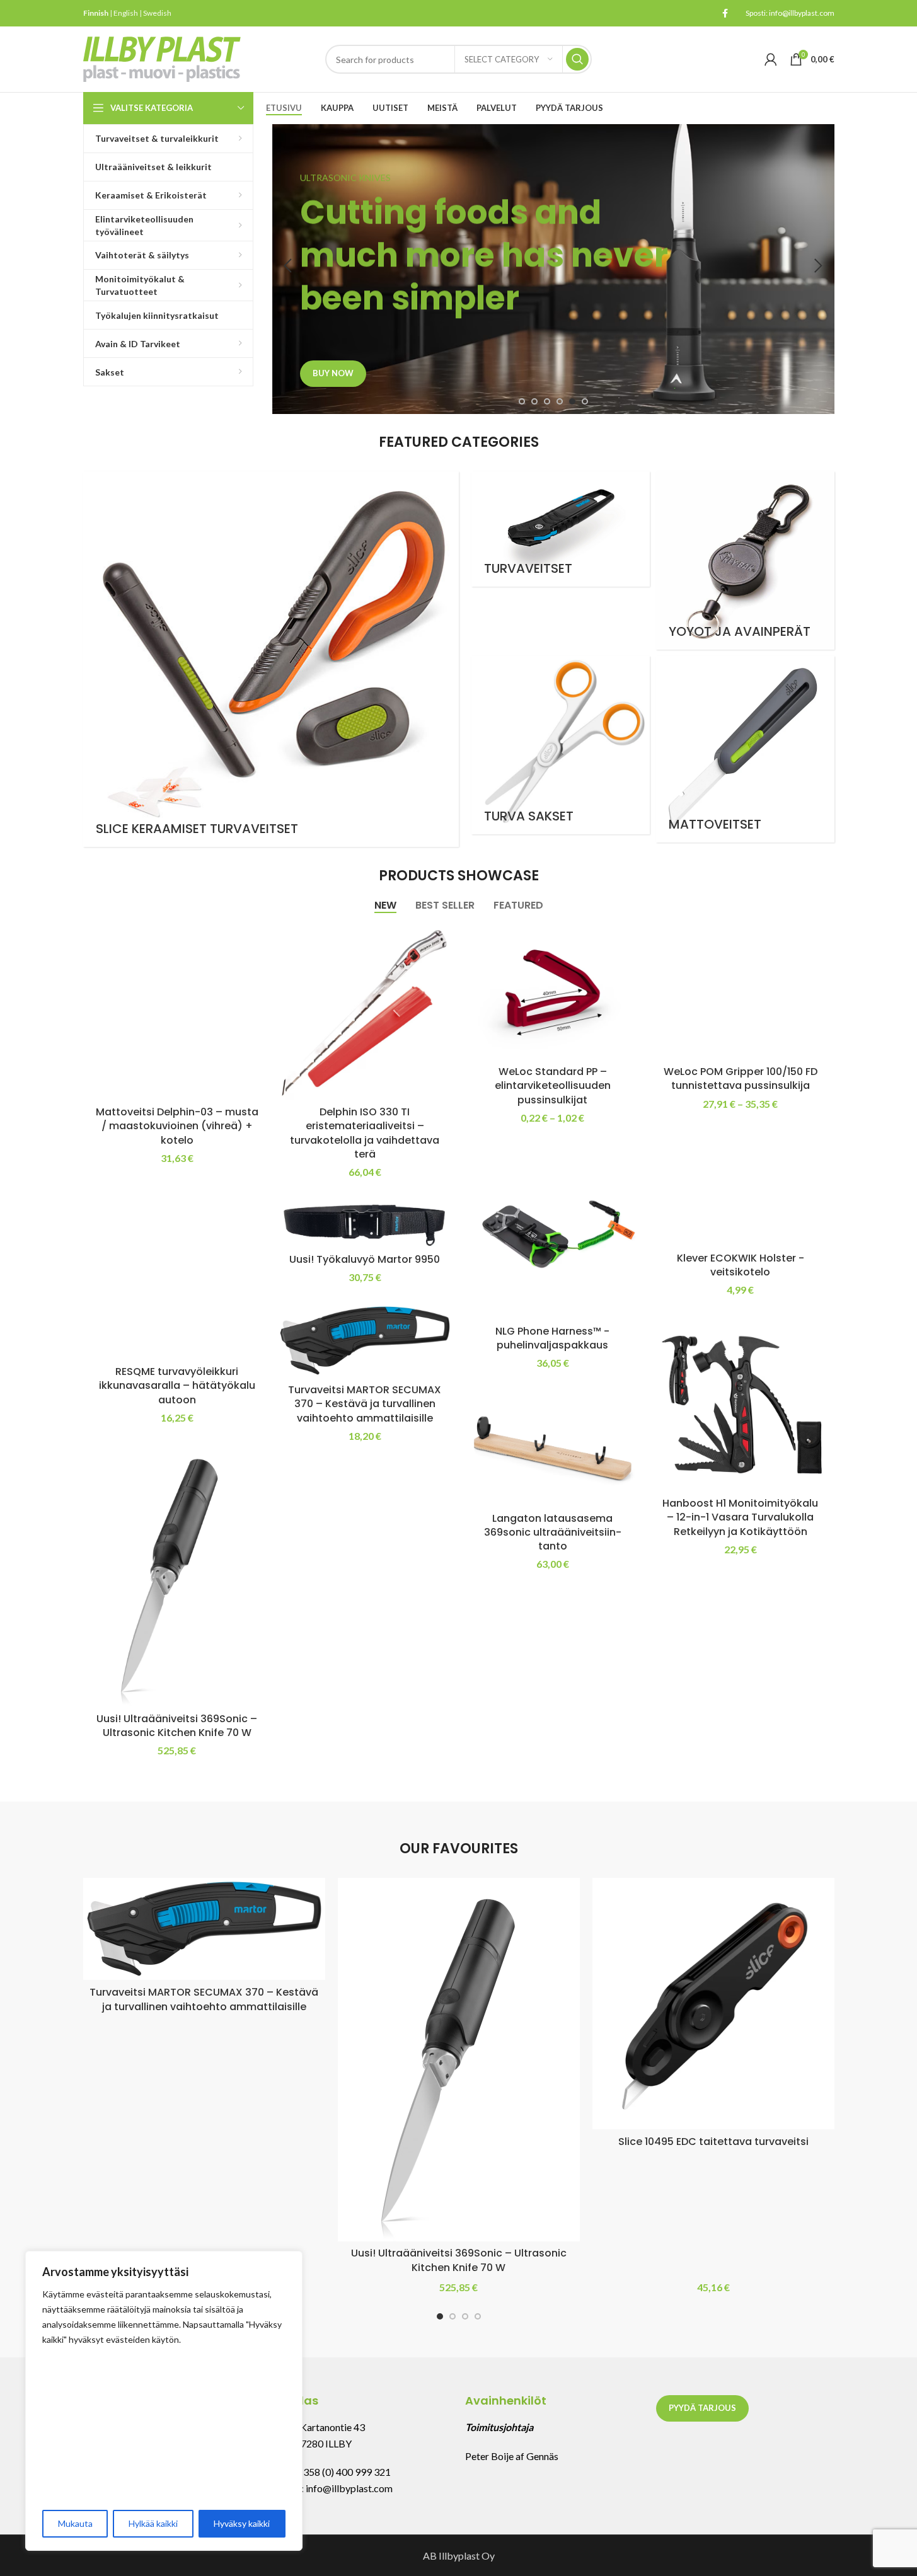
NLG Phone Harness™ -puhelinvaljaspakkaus (552, 1338)
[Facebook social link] (725, 14)
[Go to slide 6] (585, 401)
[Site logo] (162, 58)
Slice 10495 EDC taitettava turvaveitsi (713, 2142)
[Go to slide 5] (572, 401)
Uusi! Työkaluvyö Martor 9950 (365, 1259)
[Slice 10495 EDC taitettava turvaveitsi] (713, 2004)
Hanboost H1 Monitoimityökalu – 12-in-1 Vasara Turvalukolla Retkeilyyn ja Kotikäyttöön (740, 1517)
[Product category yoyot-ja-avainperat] (745, 561)
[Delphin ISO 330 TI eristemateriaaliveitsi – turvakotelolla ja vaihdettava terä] (365, 1012)
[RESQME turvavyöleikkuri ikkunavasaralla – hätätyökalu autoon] (177, 1272)
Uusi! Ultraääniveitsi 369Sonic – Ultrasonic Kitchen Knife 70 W (177, 1726)
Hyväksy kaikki (242, 2523)
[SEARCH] (577, 59)
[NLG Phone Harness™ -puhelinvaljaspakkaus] (553, 1231)
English (126, 13)
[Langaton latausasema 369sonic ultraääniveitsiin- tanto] (553, 1448)
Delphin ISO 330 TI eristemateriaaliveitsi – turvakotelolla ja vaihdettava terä (365, 1133)
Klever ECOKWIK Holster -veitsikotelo (741, 1265)
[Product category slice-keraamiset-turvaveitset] (271, 659)
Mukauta (75, 2523)
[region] (164, 2401)
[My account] (771, 59)
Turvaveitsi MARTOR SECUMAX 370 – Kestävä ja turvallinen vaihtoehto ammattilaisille (365, 1404)
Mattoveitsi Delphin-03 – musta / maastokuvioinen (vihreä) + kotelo (177, 1126)
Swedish (157, 13)
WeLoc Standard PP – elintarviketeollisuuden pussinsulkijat (553, 1086)
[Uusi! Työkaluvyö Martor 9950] (365, 1222)
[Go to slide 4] (560, 401)
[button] (288, 266)
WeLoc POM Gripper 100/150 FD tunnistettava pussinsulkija (741, 1078)
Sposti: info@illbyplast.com (790, 13)
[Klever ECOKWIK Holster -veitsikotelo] (741, 1188)
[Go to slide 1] (522, 401)
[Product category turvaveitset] (561, 529)
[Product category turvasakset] (561, 745)
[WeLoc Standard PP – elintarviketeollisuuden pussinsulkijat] (553, 992)
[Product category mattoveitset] (745, 749)
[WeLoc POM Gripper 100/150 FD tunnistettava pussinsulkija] (741, 992)
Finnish (96, 13)
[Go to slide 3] (547, 401)
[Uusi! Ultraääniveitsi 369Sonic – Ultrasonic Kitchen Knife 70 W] (177, 1575)
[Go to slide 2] (534, 401)
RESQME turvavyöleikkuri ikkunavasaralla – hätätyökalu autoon (177, 1386)
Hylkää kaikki (153, 2523)
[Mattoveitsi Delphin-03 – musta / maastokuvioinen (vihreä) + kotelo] (177, 1012)
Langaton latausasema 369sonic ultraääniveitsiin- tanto (553, 1532)
